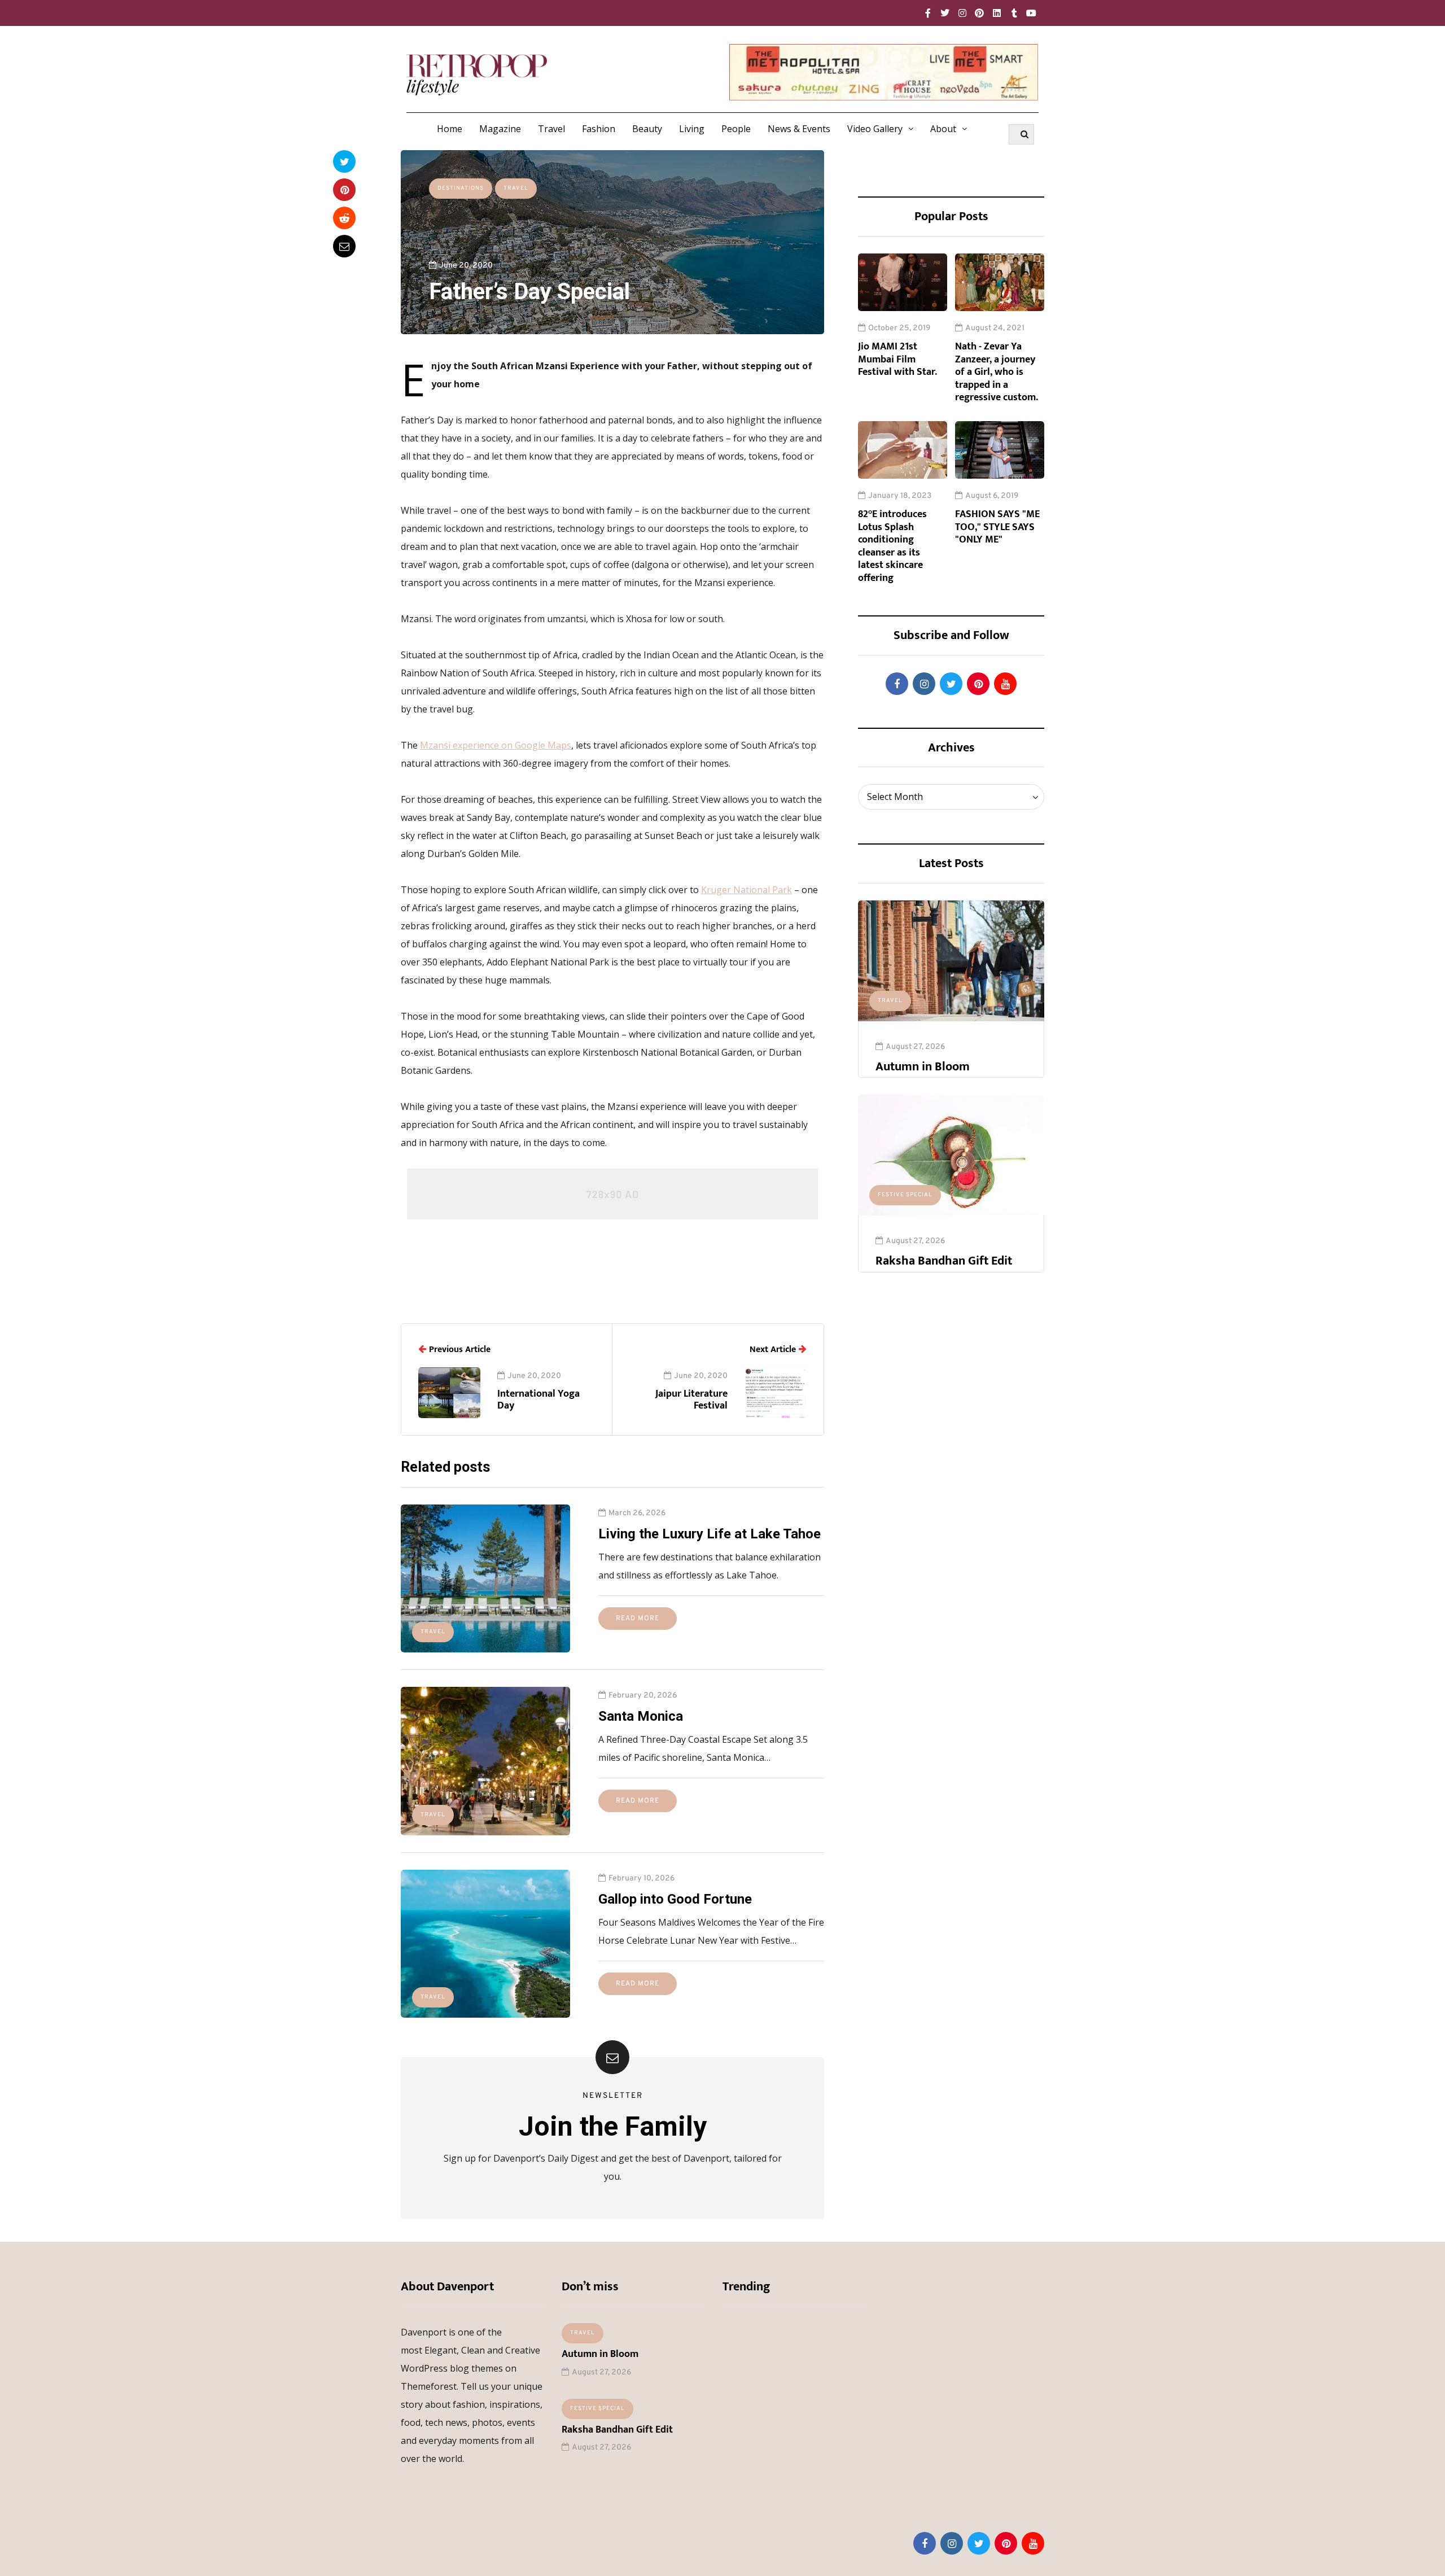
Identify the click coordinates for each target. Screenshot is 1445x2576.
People (736, 129)
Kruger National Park (746, 890)
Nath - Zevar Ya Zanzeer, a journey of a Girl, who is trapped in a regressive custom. (997, 372)
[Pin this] (344, 190)
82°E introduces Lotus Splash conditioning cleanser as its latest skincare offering (892, 546)
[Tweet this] (344, 161)
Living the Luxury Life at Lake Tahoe (710, 1534)
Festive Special (905, 1195)
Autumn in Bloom (923, 1067)
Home (450, 129)
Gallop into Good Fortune (675, 1899)
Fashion (599, 129)
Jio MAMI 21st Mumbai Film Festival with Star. (897, 359)
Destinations (461, 188)
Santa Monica (641, 1716)
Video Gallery (875, 129)
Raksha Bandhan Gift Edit (944, 1261)
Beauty (647, 129)
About (943, 129)
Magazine (500, 129)
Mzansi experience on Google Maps (496, 745)
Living (692, 129)
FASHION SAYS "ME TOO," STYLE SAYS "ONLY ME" (997, 527)
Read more (638, 1619)
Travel (551, 129)
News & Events (799, 129)
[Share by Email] (344, 246)
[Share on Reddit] (344, 218)
